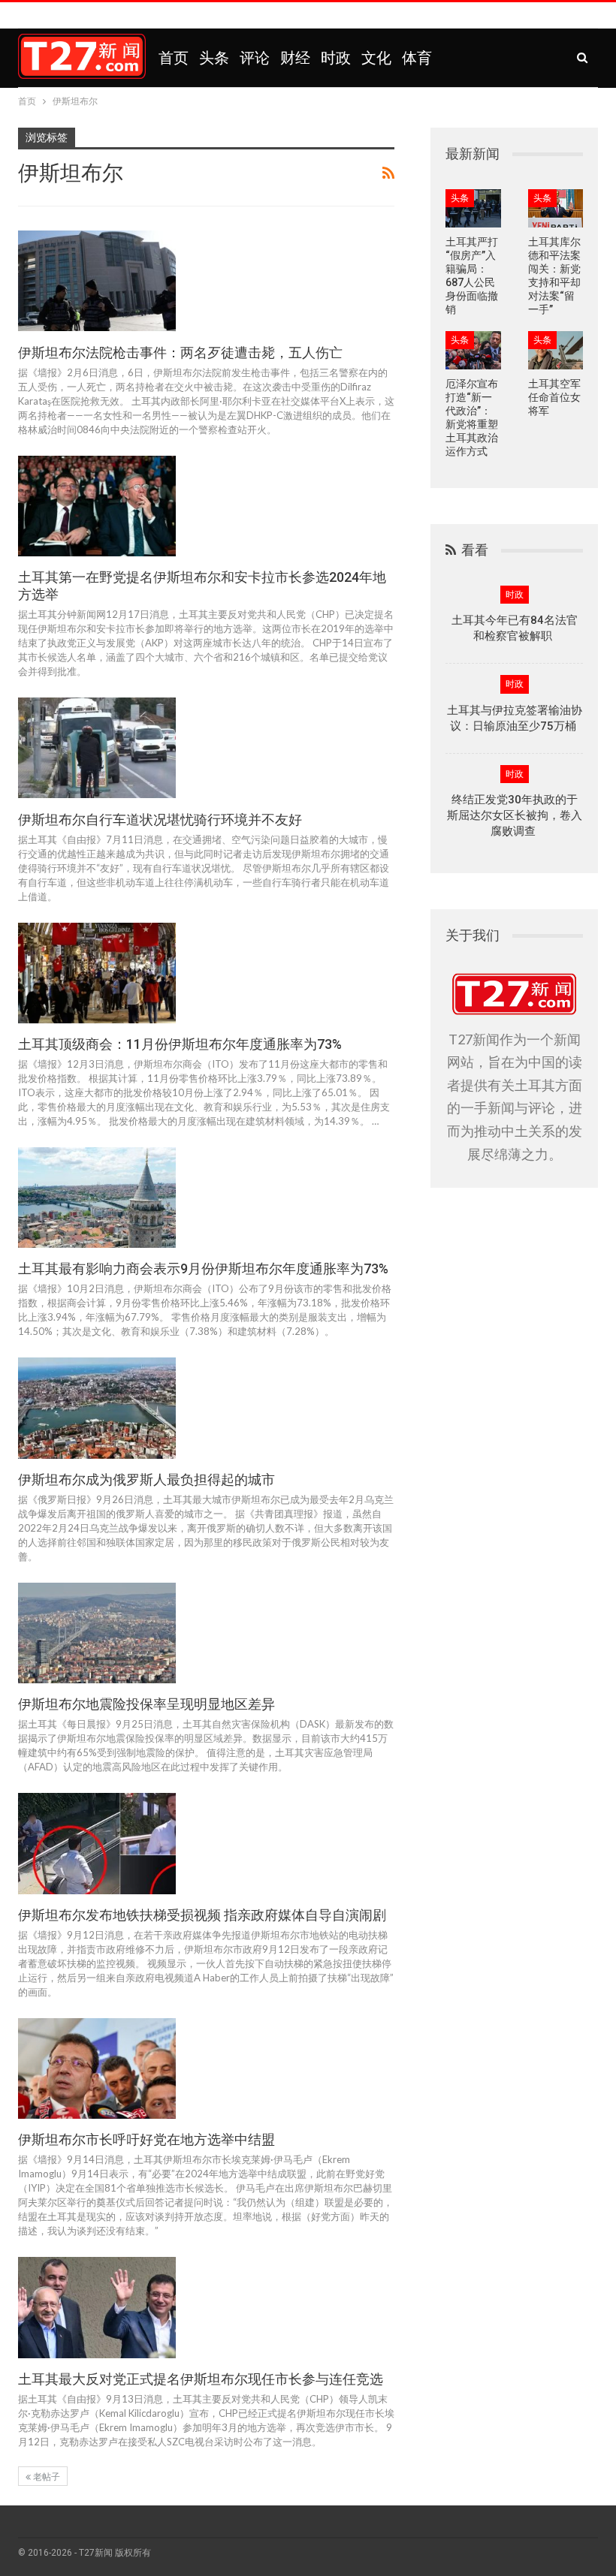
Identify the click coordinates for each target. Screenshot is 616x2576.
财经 (295, 58)
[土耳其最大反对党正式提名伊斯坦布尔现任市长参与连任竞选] (97, 2307)
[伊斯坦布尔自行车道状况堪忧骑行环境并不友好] (97, 748)
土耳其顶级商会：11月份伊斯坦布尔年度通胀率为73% (180, 1044)
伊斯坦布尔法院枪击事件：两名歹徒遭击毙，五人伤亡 (180, 353)
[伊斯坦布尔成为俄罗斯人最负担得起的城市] (97, 1408)
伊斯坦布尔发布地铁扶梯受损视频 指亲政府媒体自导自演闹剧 (202, 1915)
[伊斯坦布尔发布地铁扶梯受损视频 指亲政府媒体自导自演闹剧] (97, 1843)
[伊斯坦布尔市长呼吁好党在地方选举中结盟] (97, 2068)
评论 (255, 58)
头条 (214, 58)
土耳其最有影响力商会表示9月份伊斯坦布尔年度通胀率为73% (203, 1268)
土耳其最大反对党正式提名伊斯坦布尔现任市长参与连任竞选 (201, 2379)
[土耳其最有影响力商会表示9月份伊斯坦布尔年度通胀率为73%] (97, 1198)
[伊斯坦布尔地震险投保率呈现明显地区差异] (97, 1633)
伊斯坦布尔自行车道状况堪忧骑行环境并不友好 (160, 819)
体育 (417, 58)
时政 (336, 58)
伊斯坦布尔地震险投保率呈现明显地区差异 (146, 1704)
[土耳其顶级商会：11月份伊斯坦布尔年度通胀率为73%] (97, 973)
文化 (376, 58)
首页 (174, 58)
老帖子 (45, 2477)
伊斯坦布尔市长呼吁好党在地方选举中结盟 (146, 2139)
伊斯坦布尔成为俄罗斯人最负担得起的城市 (146, 1479)
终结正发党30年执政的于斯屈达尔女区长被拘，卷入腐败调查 (515, 815)
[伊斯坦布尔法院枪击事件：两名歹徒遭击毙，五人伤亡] (97, 281)
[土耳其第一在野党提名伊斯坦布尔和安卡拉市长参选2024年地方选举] (97, 506)
